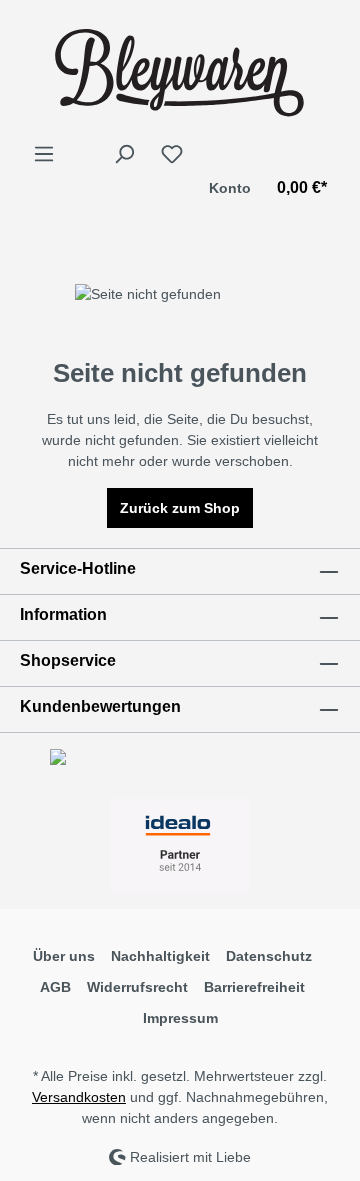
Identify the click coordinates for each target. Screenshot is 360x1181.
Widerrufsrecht (137, 987)
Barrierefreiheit (254, 987)
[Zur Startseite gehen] (180, 71)
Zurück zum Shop (180, 508)
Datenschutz (269, 956)
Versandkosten (79, 1097)
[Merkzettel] (172, 154)
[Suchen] (124, 154)
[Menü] (44, 154)
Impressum (180, 1018)
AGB (55, 987)
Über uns (64, 956)
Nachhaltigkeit (160, 956)
